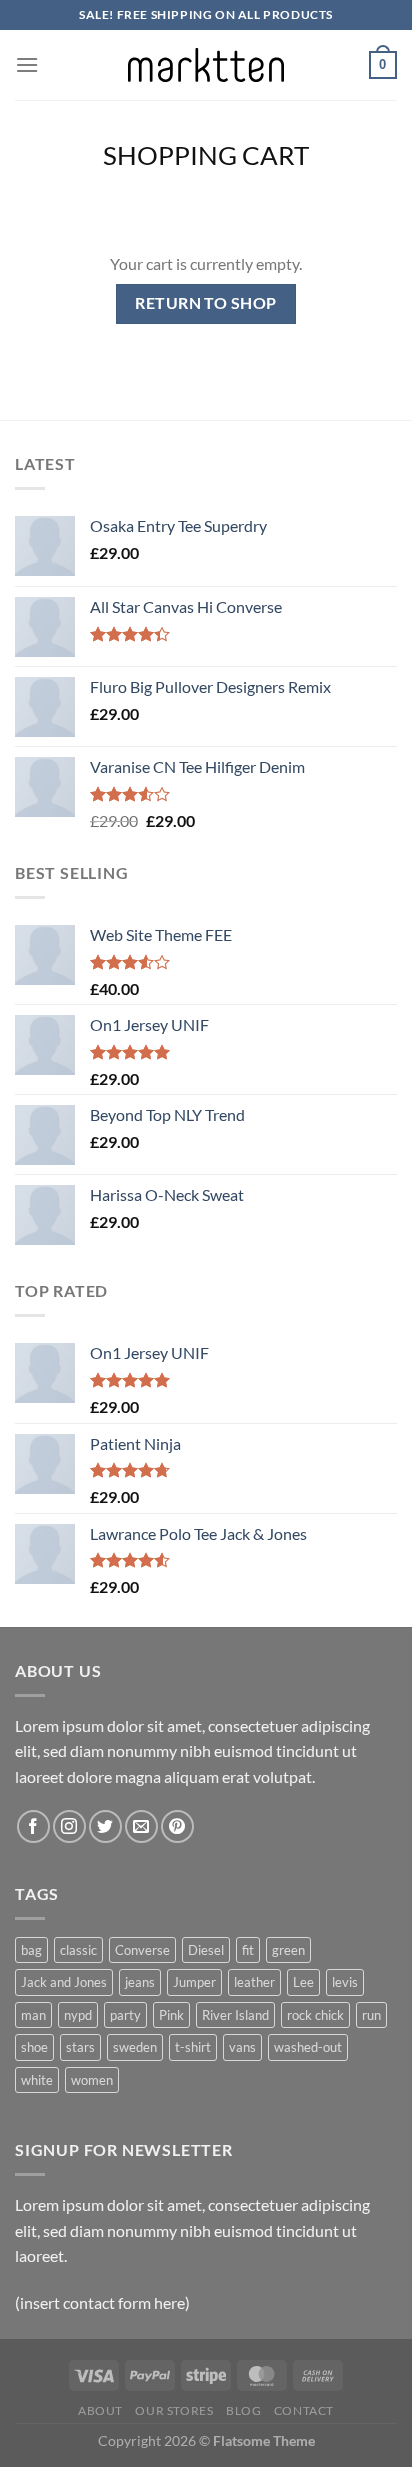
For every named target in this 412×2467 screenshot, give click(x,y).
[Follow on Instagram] (69, 1826)
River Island (235, 2015)
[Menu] (27, 64)
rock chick (315, 2015)
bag (31, 1950)
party (125, 2015)
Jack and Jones (64, 1982)
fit (248, 1950)
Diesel (206, 1950)
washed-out (308, 2047)
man (33, 2015)
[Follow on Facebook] (33, 1826)
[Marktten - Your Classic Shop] (206, 64)
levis (345, 1982)
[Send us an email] (141, 1826)
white (37, 2080)
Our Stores (174, 2410)
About (100, 2410)
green (288, 1950)
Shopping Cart (206, 155)
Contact (304, 2410)
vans (242, 2047)
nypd (78, 2015)
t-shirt (193, 2047)
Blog (243, 2410)
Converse (142, 1950)
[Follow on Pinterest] (177, 1826)
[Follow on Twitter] (105, 1826)
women (92, 2080)
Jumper (194, 1982)
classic (78, 1950)
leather (254, 1982)
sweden (135, 2047)
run (371, 2015)
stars (80, 2047)
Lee (303, 1982)
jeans (140, 1982)
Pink (171, 2015)
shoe (34, 2047)
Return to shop (206, 303)
